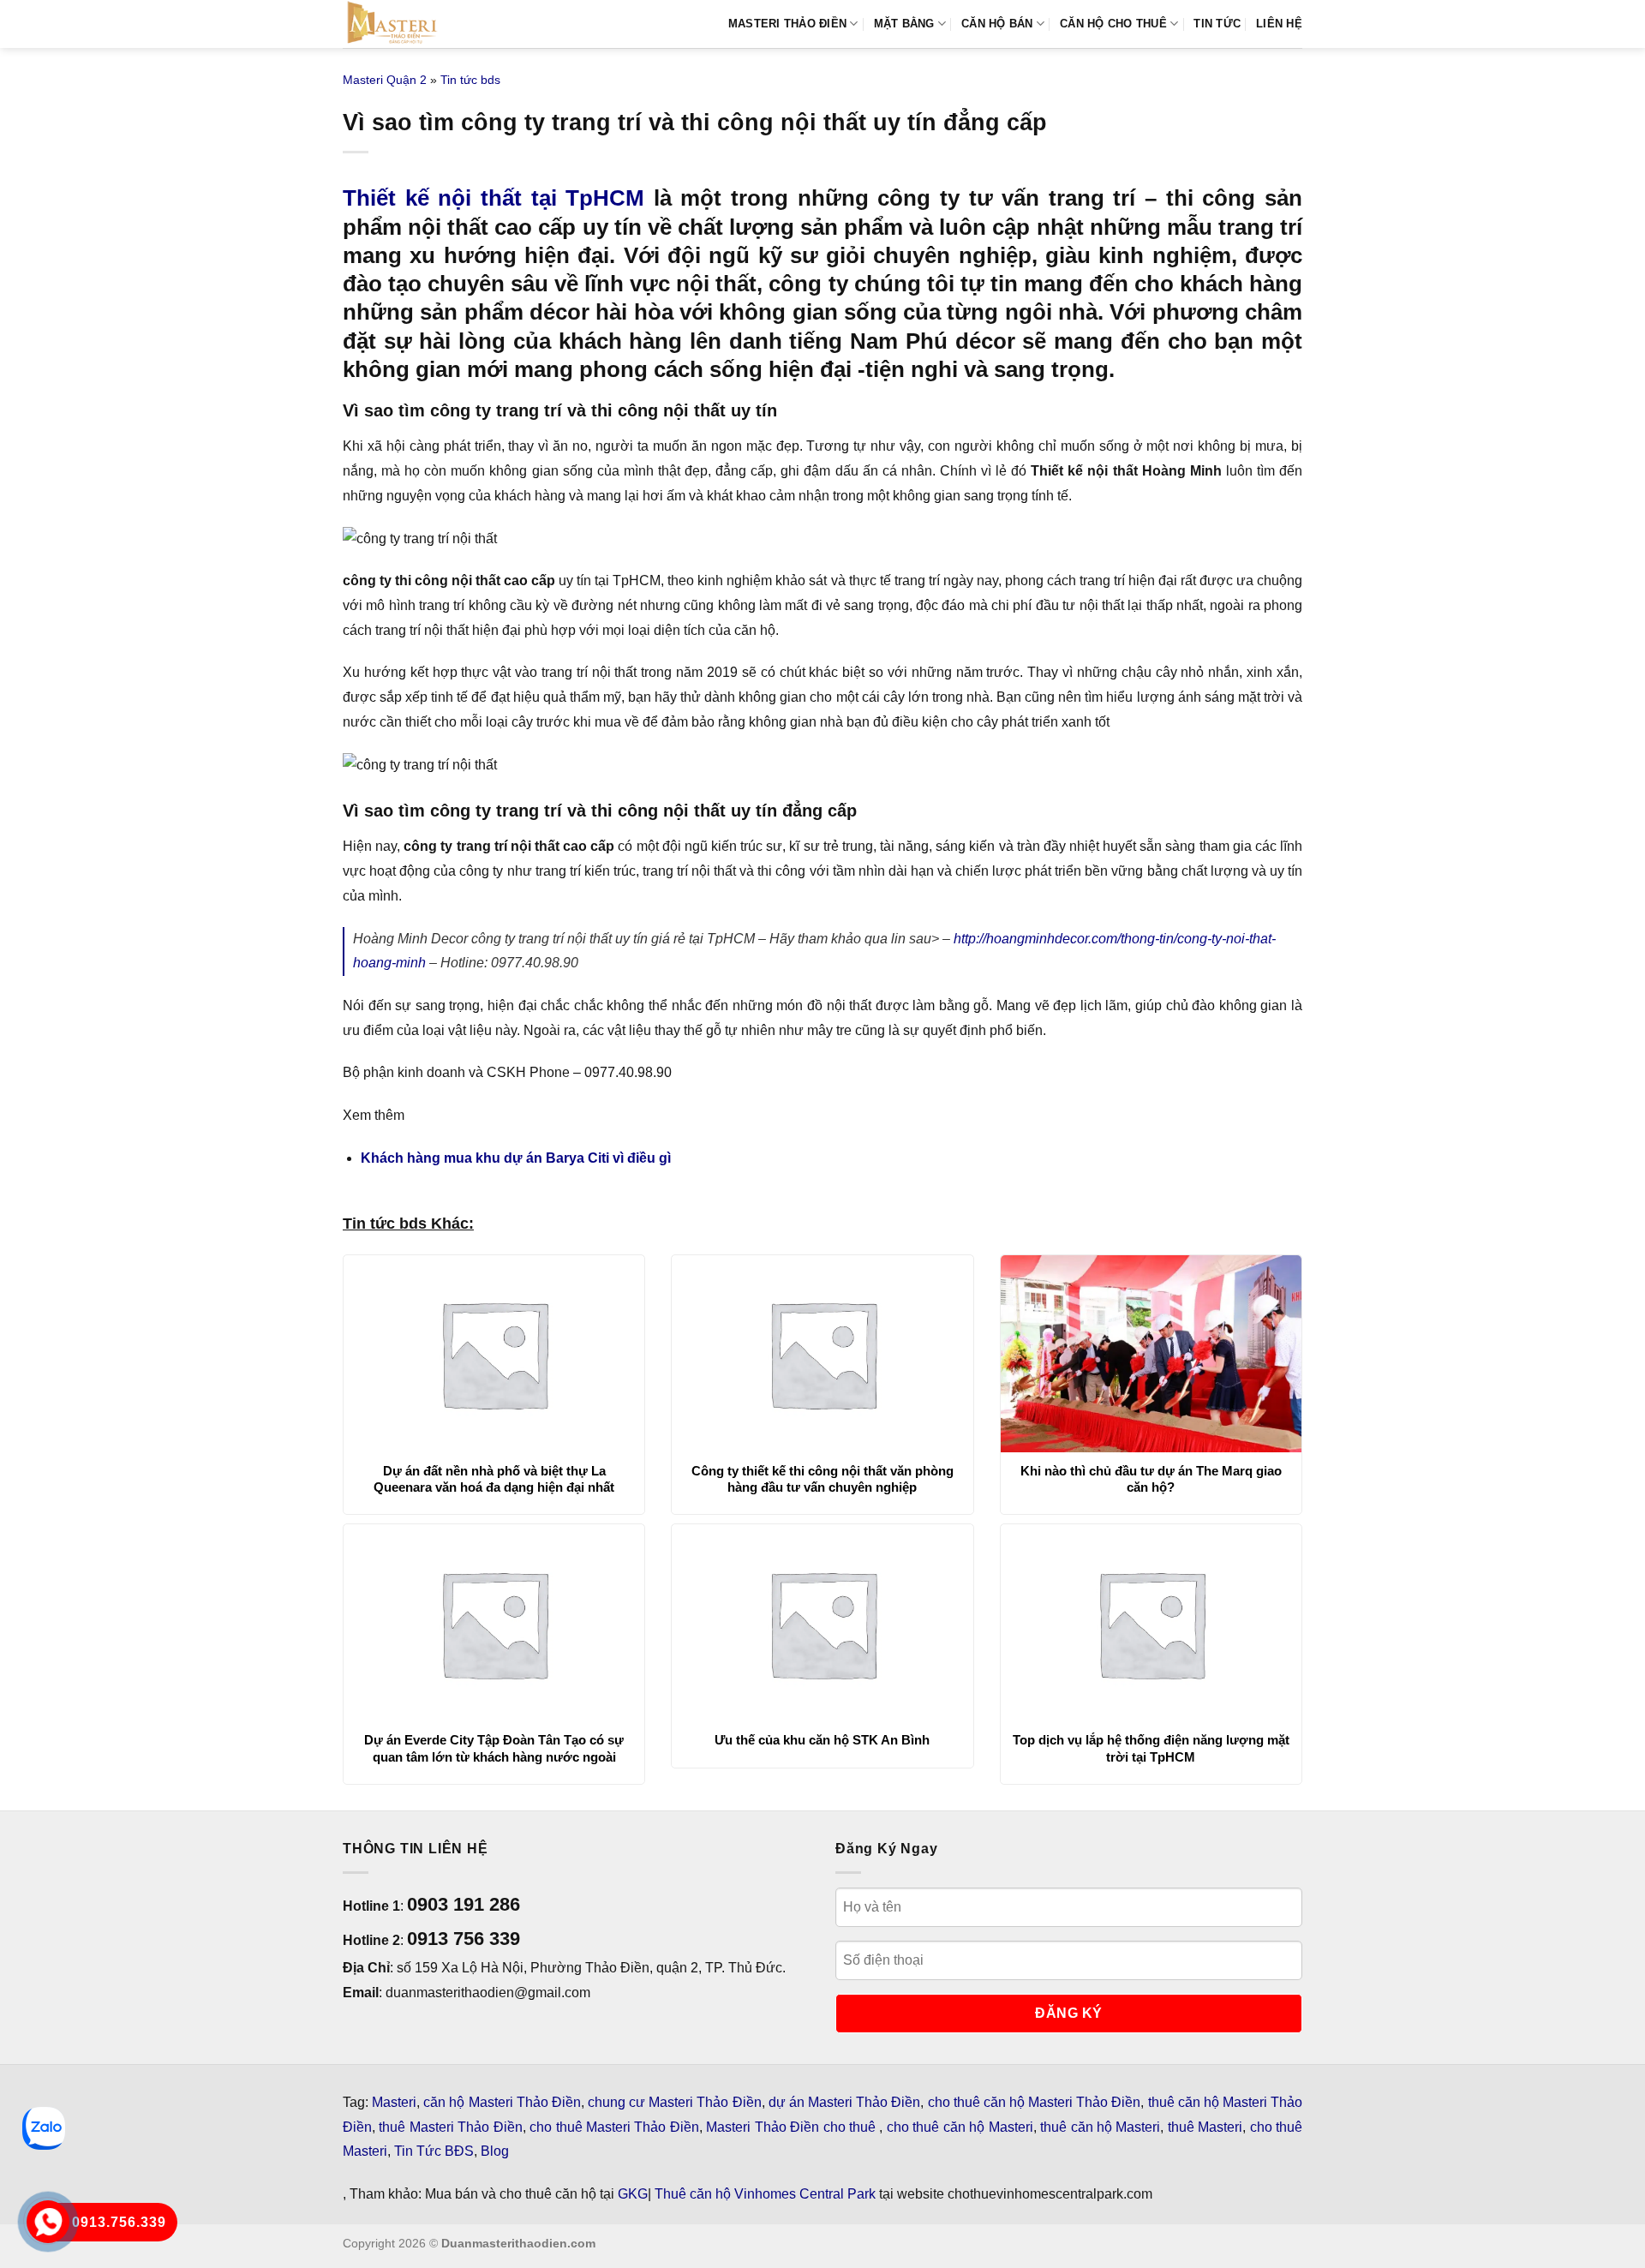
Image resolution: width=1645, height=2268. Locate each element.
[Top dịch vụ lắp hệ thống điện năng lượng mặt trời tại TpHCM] (1151, 1623)
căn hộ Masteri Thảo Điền (502, 2102)
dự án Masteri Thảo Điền (845, 2102)
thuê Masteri (1205, 2127)
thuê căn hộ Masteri (1100, 2127)
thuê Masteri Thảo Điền (450, 2127)
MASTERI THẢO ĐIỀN (787, 24)
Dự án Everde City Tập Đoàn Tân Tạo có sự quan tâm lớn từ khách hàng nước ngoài (494, 1748)
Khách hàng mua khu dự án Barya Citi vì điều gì (516, 1158)
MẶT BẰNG (904, 24)
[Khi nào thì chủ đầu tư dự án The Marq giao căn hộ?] (1151, 1354)
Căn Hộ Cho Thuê (1113, 24)
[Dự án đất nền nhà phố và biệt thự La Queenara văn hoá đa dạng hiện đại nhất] (494, 1354)
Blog (495, 2151)
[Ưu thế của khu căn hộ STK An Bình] (822, 1623)
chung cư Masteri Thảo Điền (675, 2102)
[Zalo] (44, 2128)
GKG (633, 2194)
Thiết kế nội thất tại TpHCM (493, 198)
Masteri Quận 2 (385, 80)
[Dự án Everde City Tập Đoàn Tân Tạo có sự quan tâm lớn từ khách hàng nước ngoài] (494, 1623)
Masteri (394, 2102)
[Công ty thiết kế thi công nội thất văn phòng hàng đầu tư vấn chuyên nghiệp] (822, 1354)
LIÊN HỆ (1279, 24)
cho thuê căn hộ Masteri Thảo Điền (1035, 2102)
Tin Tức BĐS (434, 2151)
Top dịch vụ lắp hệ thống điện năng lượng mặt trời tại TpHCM (1151, 1748)
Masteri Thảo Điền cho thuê (793, 2127)
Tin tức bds (470, 80)
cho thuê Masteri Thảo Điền (614, 2127)
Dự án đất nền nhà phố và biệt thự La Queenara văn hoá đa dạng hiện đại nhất (494, 1479)
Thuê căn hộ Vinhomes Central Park (765, 2194)
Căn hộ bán (997, 24)
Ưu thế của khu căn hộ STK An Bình (822, 1740)
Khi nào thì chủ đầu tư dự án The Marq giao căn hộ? (1151, 1479)
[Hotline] (48, 2222)
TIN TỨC (1217, 24)
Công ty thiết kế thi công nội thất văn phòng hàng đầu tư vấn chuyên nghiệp (822, 1479)
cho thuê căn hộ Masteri (960, 2127)
